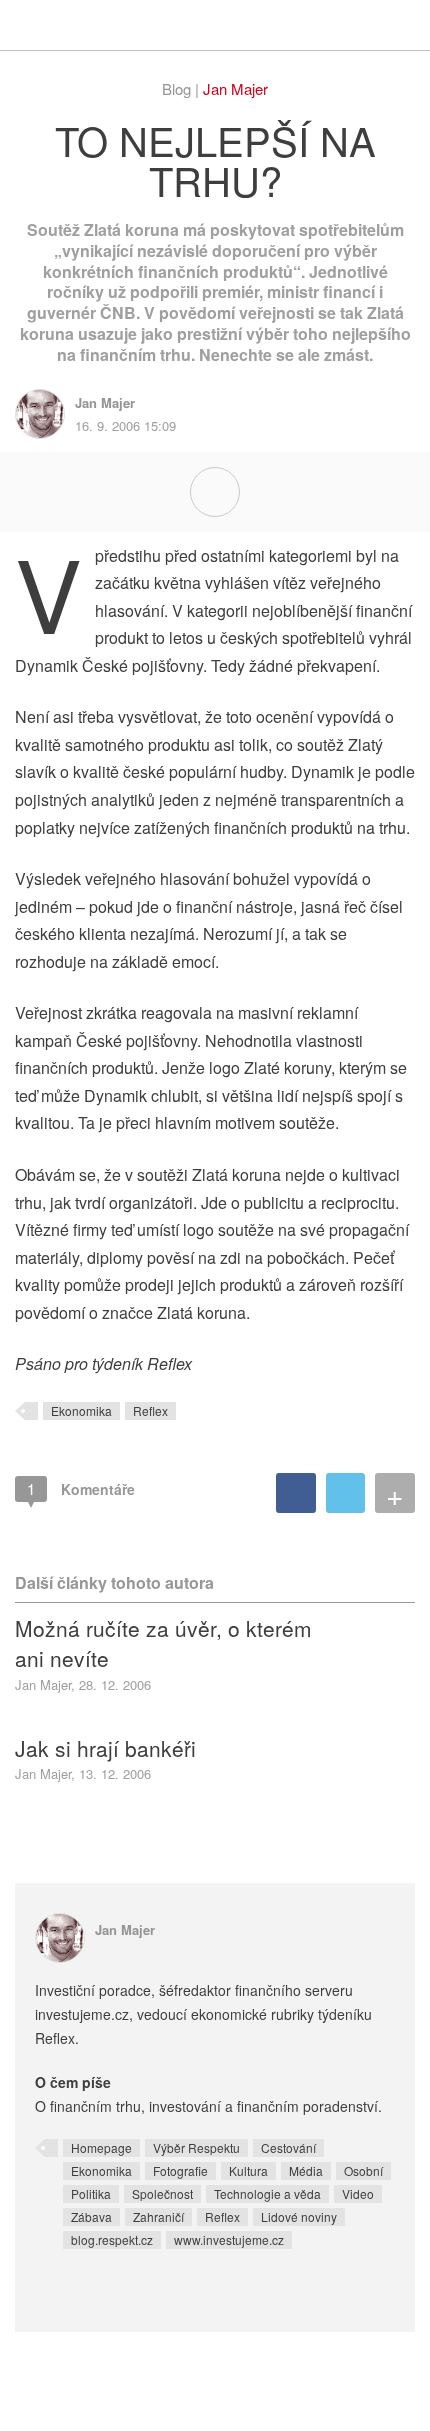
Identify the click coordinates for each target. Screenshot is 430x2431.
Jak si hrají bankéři (105, 1748)
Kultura (248, 2170)
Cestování (288, 2147)
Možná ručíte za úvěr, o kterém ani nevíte (163, 1643)
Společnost (162, 2193)
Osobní (363, 2170)
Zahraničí (158, 2216)
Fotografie (180, 2170)
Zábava (91, 2216)
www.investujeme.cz (229, 2239)
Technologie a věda (267, 2193)
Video (358, 2193)
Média (306, 2170)
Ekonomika (81, 1410)
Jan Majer (235, 88)
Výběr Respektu (196, 2147)
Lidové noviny (299, 2216)
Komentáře (81, 1488)
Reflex (150, 1410)
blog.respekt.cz (112, 2239)
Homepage (101, 2147)
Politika (91, 2193)
